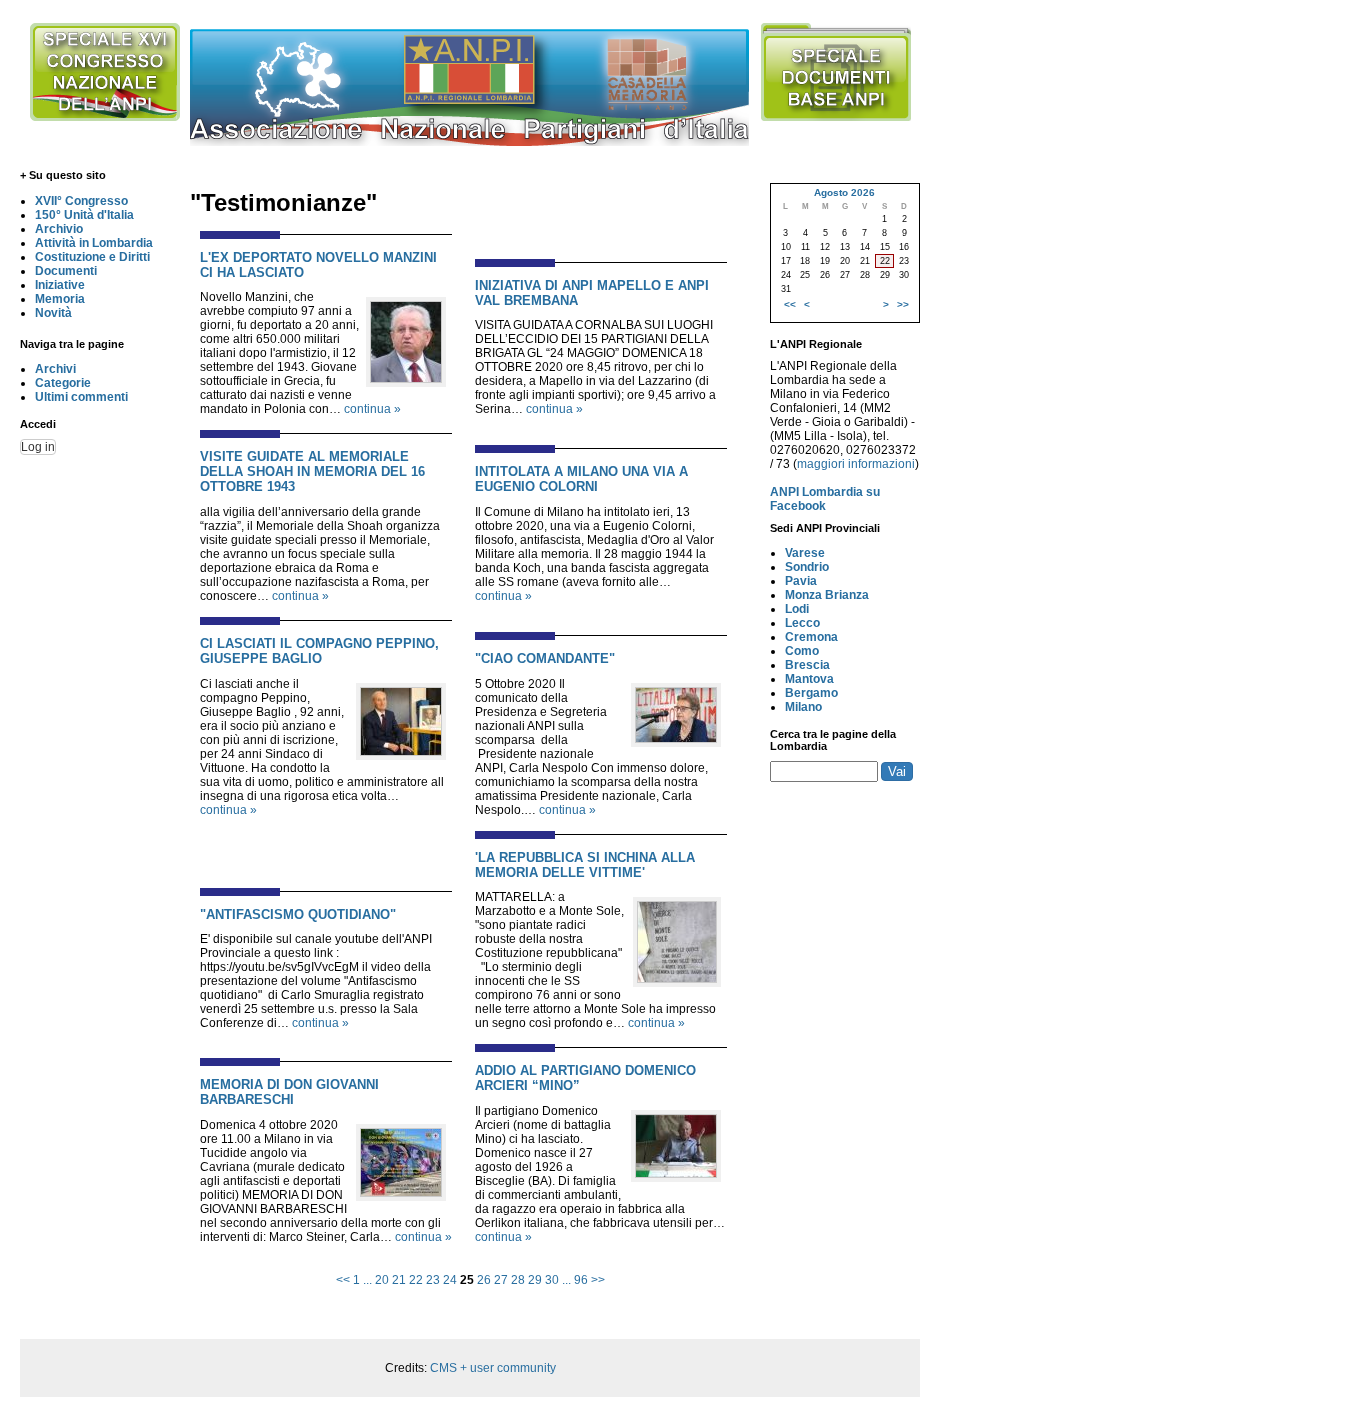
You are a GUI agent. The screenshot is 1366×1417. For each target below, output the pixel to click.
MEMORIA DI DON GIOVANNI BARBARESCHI (289, 1092)
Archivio (59, 229)
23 (433, 1280)
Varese (805, 553)
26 (484, 1280)
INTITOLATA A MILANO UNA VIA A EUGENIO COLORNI (581, 479)
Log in (38, 447)
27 (501, 1280)
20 (382, 1280)
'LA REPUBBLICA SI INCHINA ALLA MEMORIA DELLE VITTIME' (585, 865)
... (367, 1280)
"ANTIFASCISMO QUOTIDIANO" (298, 914)
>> (598, 1280)
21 (399, 1280)
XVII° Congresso (81, 201)
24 (450, 1280)
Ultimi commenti (81, 397)
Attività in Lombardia (94, 243)
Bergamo (811, 693)
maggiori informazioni (856, 464)
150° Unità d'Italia (84, 215)
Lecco (802, 623)
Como (802, 651)
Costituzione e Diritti (92, 257)
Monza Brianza (827, 595)
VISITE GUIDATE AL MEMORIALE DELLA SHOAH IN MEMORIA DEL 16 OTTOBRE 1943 (312, 471)
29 (535, 1280)
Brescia (807, 665)
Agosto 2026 (844, 192)
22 (416, 1280)
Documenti (66, 271)
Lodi (797, 609)
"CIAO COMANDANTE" (545, 658)
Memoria (60, 299)
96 (581, 1280)
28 (518, 1280)
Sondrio (807, 567)
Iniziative (60, 285)
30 (552, 1280)
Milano (803, 707)
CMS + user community (493, 1368)
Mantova (809, 679)
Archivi (55, 369)
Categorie (63, 383)
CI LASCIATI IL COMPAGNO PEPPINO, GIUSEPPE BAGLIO (319, 651)
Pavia (801, 581)
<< (343, 1280)
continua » (372, 409)
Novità (53, 313)
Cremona (811, 637)
